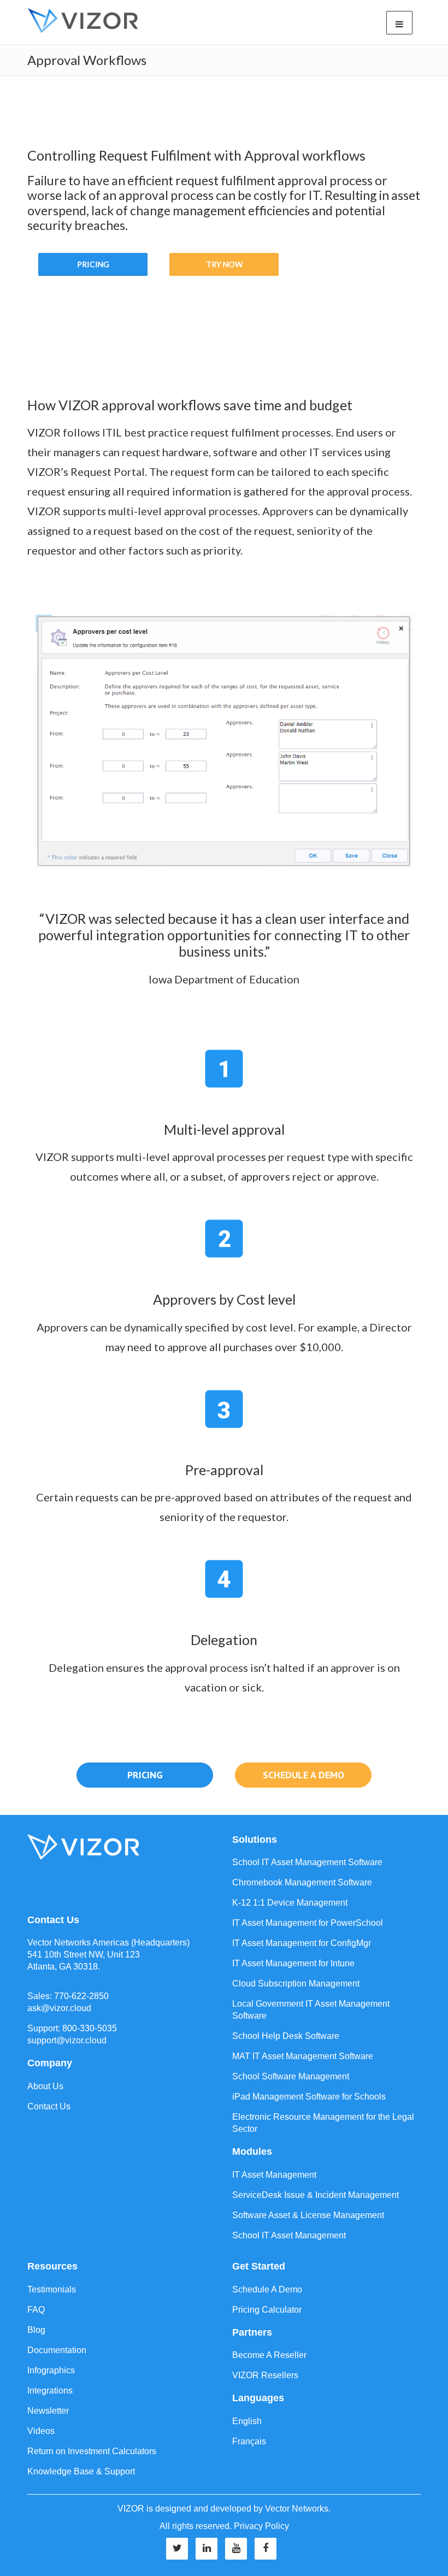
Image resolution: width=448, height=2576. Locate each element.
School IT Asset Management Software (307, 1862)
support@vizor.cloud (67, 2040)
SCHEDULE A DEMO (303, 1775)
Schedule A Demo (267, 2289)
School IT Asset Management (289, 2235)
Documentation (57, 2350)
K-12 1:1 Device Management (290, 1903)
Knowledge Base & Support (81, 2471)
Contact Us (49, 2106)
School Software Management (291, 2076)
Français (249, 2441)
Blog (36, 2330)
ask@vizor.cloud (59, 2008)
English (247, 2421)
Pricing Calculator (267, 2310)
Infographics (51, 2370)
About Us (45, 2086)
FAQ (36, 2310)
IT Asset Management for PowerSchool (308, 1923)
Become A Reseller (269, 2355)
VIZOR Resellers (265, 2375)
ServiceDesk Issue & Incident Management (316, 2195)
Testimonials (52, 2289)
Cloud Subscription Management (296, 1983)
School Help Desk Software (286, 2036)
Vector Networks (297, 2509)
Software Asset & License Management (308, 2215)
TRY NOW (224, 264)
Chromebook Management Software (302, 1882)
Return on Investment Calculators (92, 2451)
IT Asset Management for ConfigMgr (302, 1943)
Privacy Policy (261, 2526)
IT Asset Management (274, 2175)
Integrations (50, 2391)
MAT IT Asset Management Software (303, 2056)
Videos (41, 2431)
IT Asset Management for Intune (293, 1963)
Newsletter (48, 2411)
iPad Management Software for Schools (309, 2097)
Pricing (93, 264)
